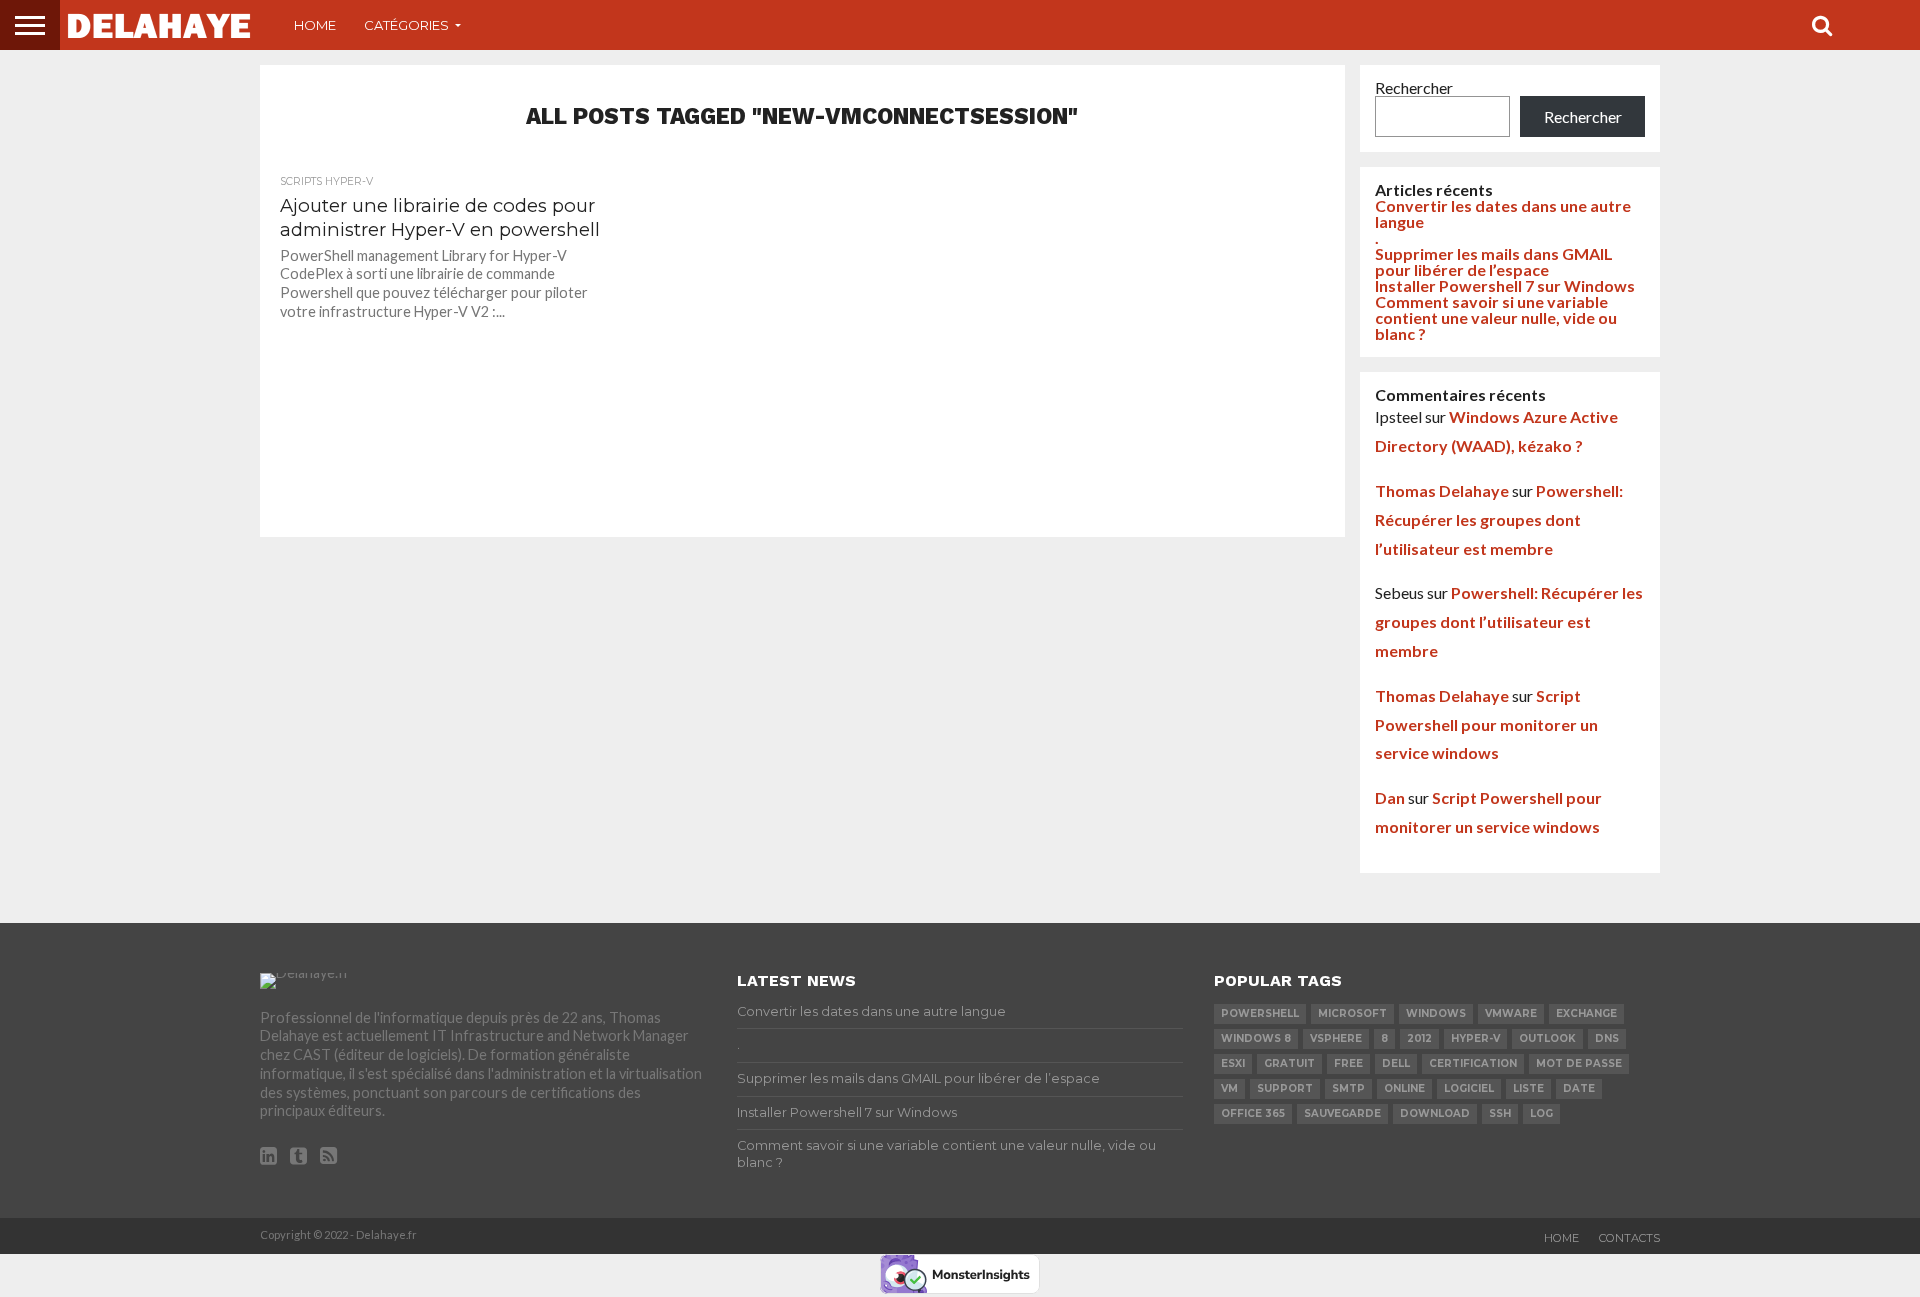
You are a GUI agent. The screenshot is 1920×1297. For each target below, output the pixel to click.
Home (315, 25)
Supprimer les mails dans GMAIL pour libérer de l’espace (1494, 261)
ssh (1500, 1113)
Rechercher (1414, 87)
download (1435, 1113)
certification (1473, 1063)
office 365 (1253, 1113)
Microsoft (1352, 1013)
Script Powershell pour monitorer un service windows (1486, 724)
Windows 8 (1256, 1038)
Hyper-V (1475, 1038)
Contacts (1629, 1238)
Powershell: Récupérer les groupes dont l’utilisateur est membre (1499, 519)
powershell (1260, 1013)
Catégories (406, 25)
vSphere (1336, 1038)
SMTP (1348, 1088)
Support (1285, 1088)
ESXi (1233, 1063)
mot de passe (1579, 1063)
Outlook (1547, 1038)
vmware (1511, 1013)
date (1579, 1088)
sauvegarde (1342, 1113)
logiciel (1469, 1088)
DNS (1607, 1038)
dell (1396, 1063)
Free (1348, 1063)
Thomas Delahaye (1442, 490)
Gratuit (1289, 1063)
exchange (1586, 1013)
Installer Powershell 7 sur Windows (1505, 285)
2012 (1419, 1038)
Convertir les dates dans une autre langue (1503, 213)
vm (1229, 1088)
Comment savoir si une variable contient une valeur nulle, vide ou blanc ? (1496, 317)
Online (1404, 1088)
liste (1528, 1088)
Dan (1390, 797)
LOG (1541, 1113)
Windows (1436, 1013)
